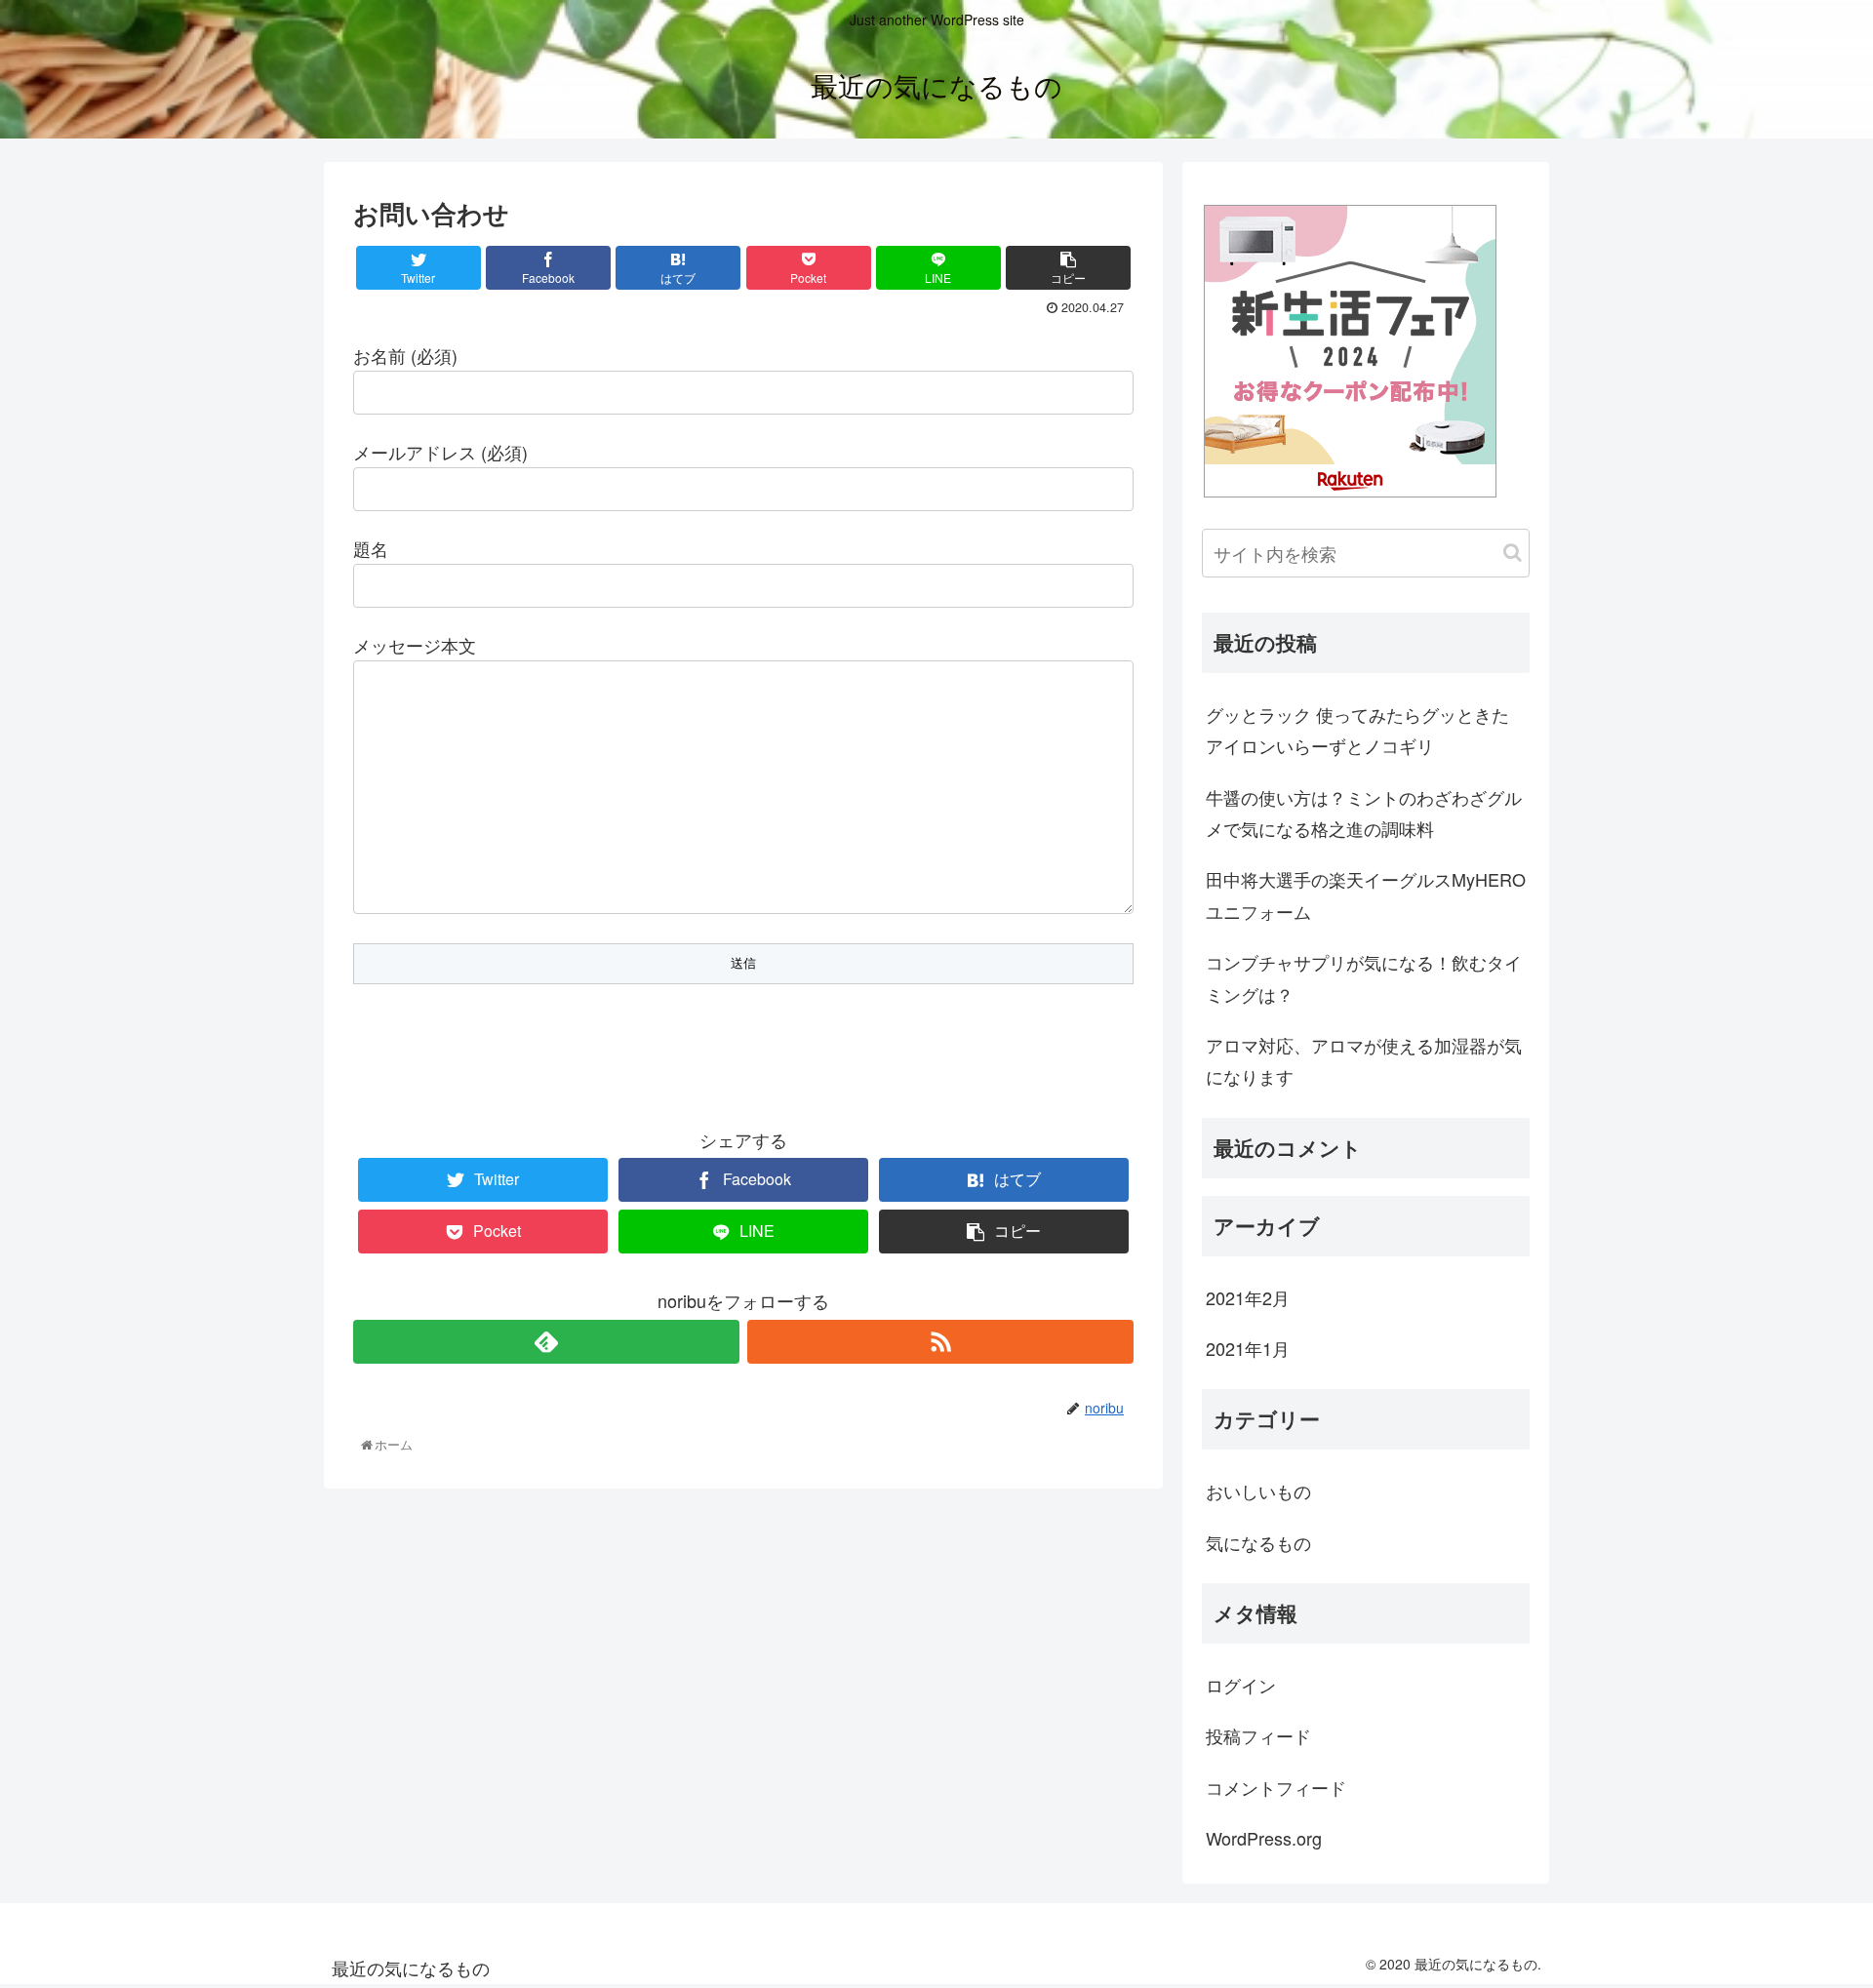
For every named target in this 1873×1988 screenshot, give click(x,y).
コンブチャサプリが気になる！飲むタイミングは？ (1364, 977)
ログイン (1241, 1685)
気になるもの (1258, 1542)
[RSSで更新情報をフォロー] (940, 1342)
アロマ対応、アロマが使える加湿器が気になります (1364, 1060)
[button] (1513, 553)
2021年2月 (1248, 1297)
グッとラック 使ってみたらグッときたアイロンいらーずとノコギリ (1357, 730)
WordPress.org (1264, 1838)
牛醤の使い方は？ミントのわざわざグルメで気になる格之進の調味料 (1364, 813)
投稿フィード (1258, 1735)
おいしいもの (1258, 1491)
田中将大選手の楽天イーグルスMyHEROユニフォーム (1366, 895)
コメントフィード (1276, 1787)
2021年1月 (1248, 1348)
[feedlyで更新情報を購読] (546, 1342)
